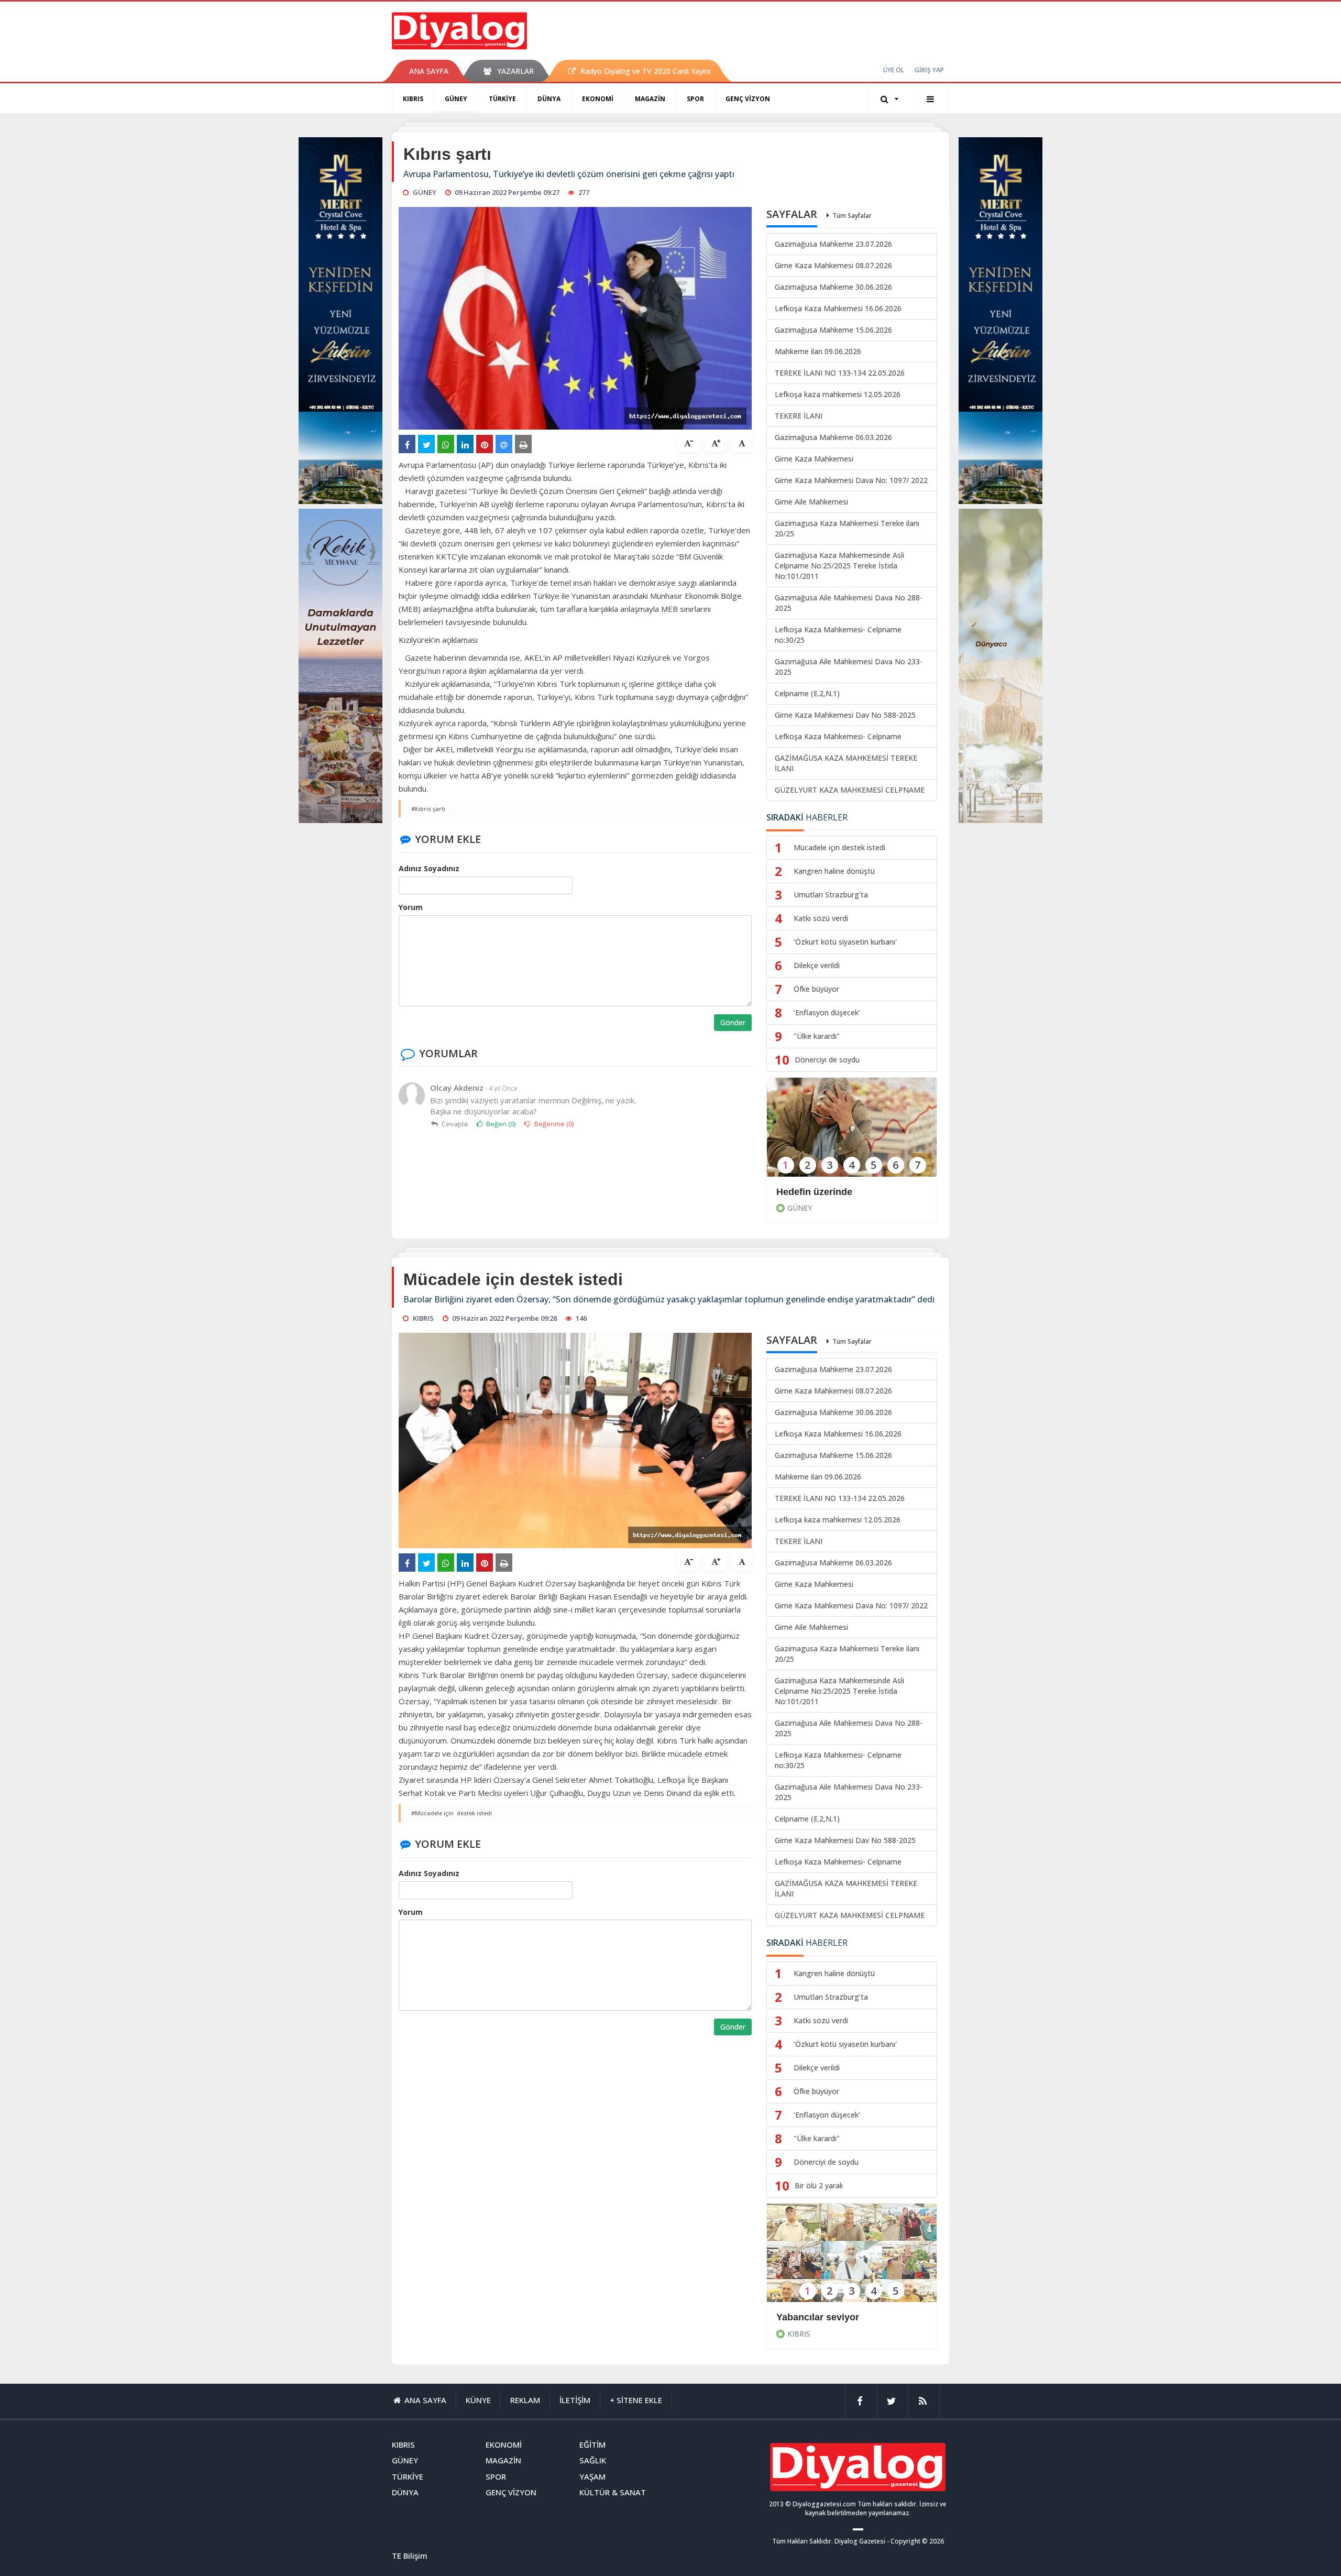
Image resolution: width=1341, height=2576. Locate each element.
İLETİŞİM (575, 2400)
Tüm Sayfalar (852, 216)
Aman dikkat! (806, 2317)
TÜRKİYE (502, 99)
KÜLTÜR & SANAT (613, 2492)
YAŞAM (592, 2476)
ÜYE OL (894, 70)
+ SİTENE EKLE (636, 2400)
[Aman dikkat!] (852, 2260)
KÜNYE (478, 2400)
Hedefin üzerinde (814, 1192)
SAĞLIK (593, 2460)
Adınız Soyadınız (429, 868)
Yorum (411, 907)
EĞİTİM (592, 2445)
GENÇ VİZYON (748, 99)
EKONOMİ (598, 99)
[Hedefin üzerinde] (852, 1134)
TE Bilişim (410, 2556)
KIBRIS (413, 99)
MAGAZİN (650, 99)
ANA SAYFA (429, 71)
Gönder (733, 1022)
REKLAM (525, 2400)
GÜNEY (456, 99)
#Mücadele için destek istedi (452, 1813)
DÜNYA (549, 99)
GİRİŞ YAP (929, 70)
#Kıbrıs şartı (428, 809)
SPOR (695, 99)
